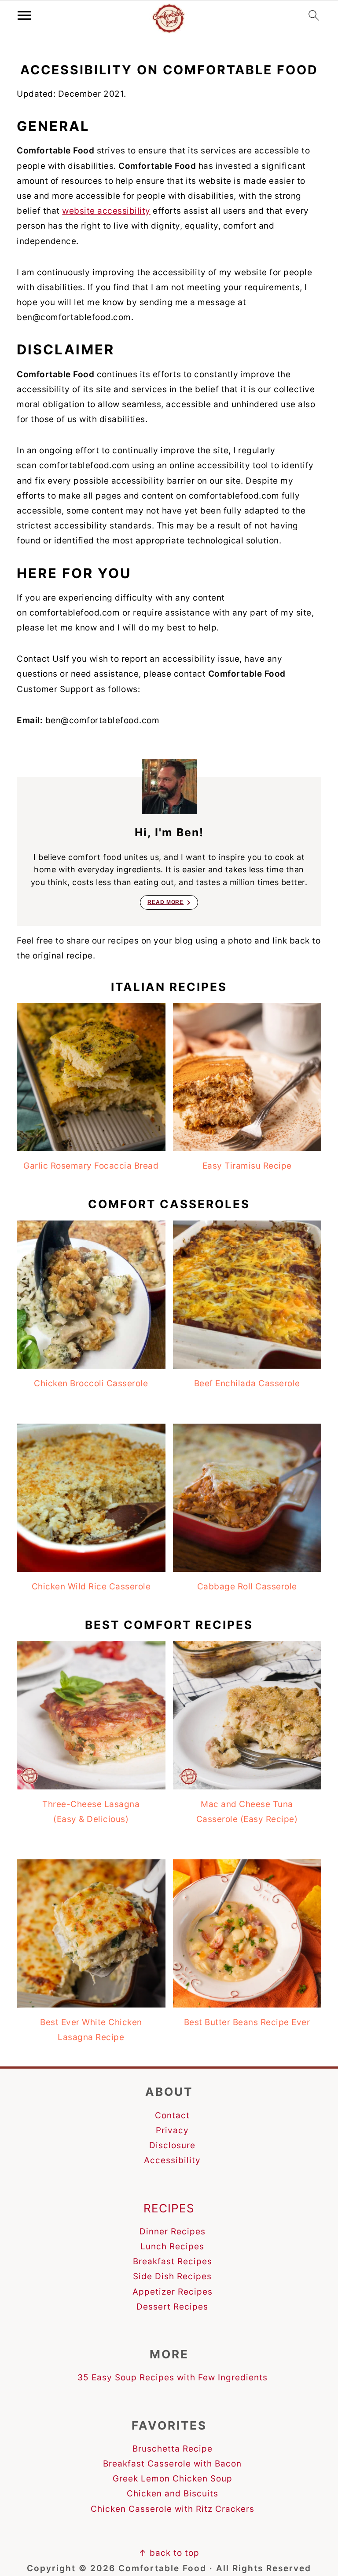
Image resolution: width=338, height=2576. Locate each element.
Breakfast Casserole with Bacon (172, 2464)
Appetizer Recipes (173, 2292)
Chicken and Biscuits (173, 2494)
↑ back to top (169, 2553)
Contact (172, 2115)
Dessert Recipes (172, 2307)
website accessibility (106, 211)
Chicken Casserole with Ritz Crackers (173, 2509)
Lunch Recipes (172, 2246)
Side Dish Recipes (172, 2276)
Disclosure (172, 2145)
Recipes (169, 2208)
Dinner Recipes (173, 2232)
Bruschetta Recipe (173, 2449)
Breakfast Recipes (173, 2261)
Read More (165, 902)
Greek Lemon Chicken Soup (173, 2479)
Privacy (172, 2130)
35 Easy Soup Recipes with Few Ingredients (173, 2377)
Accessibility (172, 2160)
